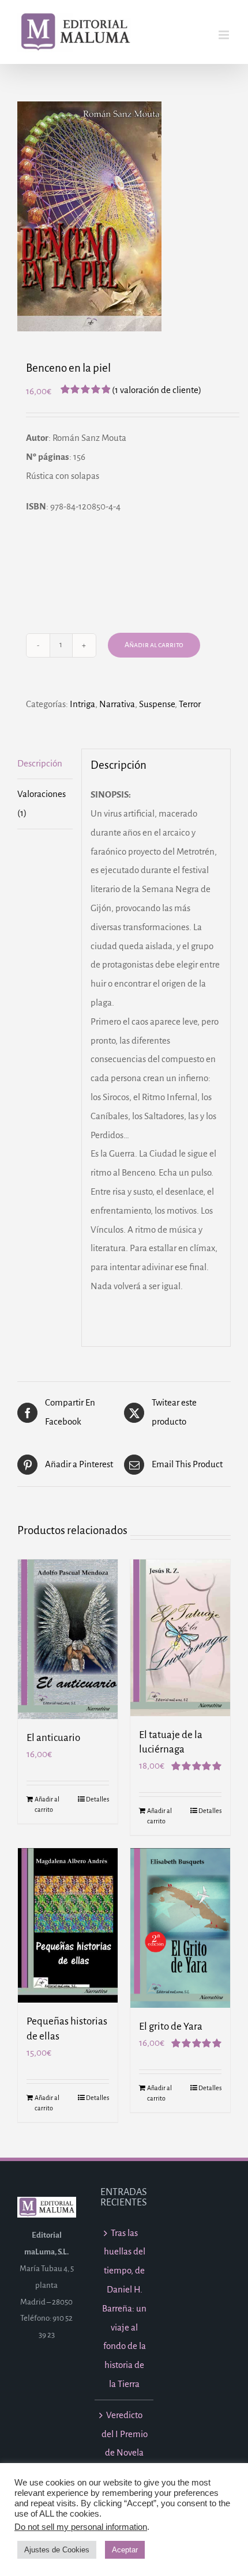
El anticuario (53, 1738)
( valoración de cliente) (157, 390)
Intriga (82, 704)
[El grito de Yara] (180, 1928)
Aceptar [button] (125, 2550)
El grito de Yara (171, 2027)
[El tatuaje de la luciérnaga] (180, 1638)
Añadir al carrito (154, 645)
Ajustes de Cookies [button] (57, 2550)
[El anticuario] (68, 1640)
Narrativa (117, 704)
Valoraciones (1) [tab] (42, 803)
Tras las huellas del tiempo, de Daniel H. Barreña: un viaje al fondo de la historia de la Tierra (124, 2308)
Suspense (157, 704)
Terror (190, 704)
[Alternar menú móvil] (225, 35)
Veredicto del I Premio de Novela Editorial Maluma (125, 2453)
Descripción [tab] (40, 763)
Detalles (97, 1799)
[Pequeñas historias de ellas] (68, 1925)
